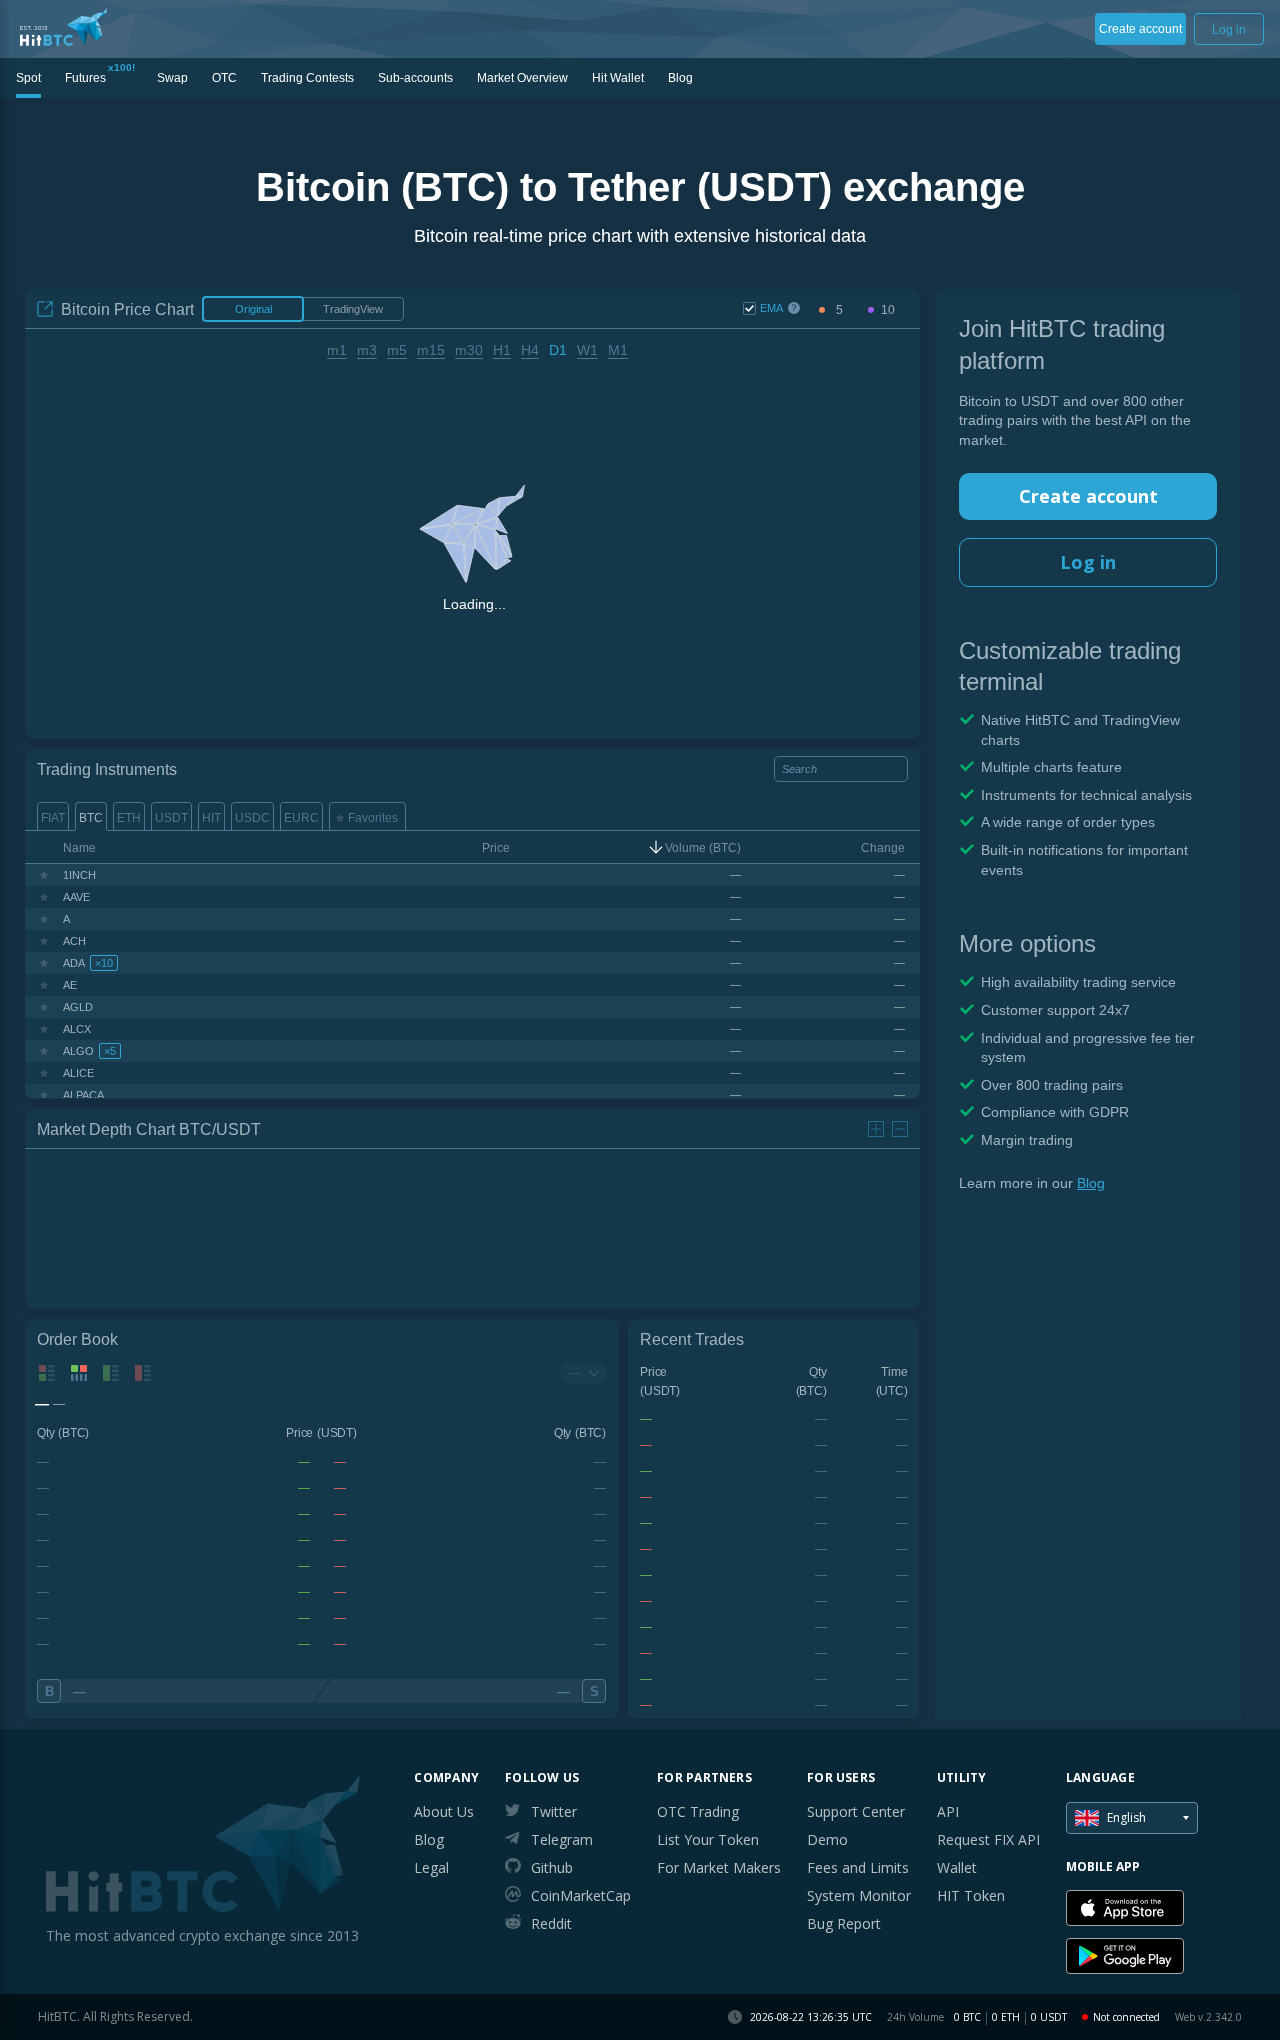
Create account (1088, 496)
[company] (63, 27)
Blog (1091, 1183)
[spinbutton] (839, 310)
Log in (1088, 562)
